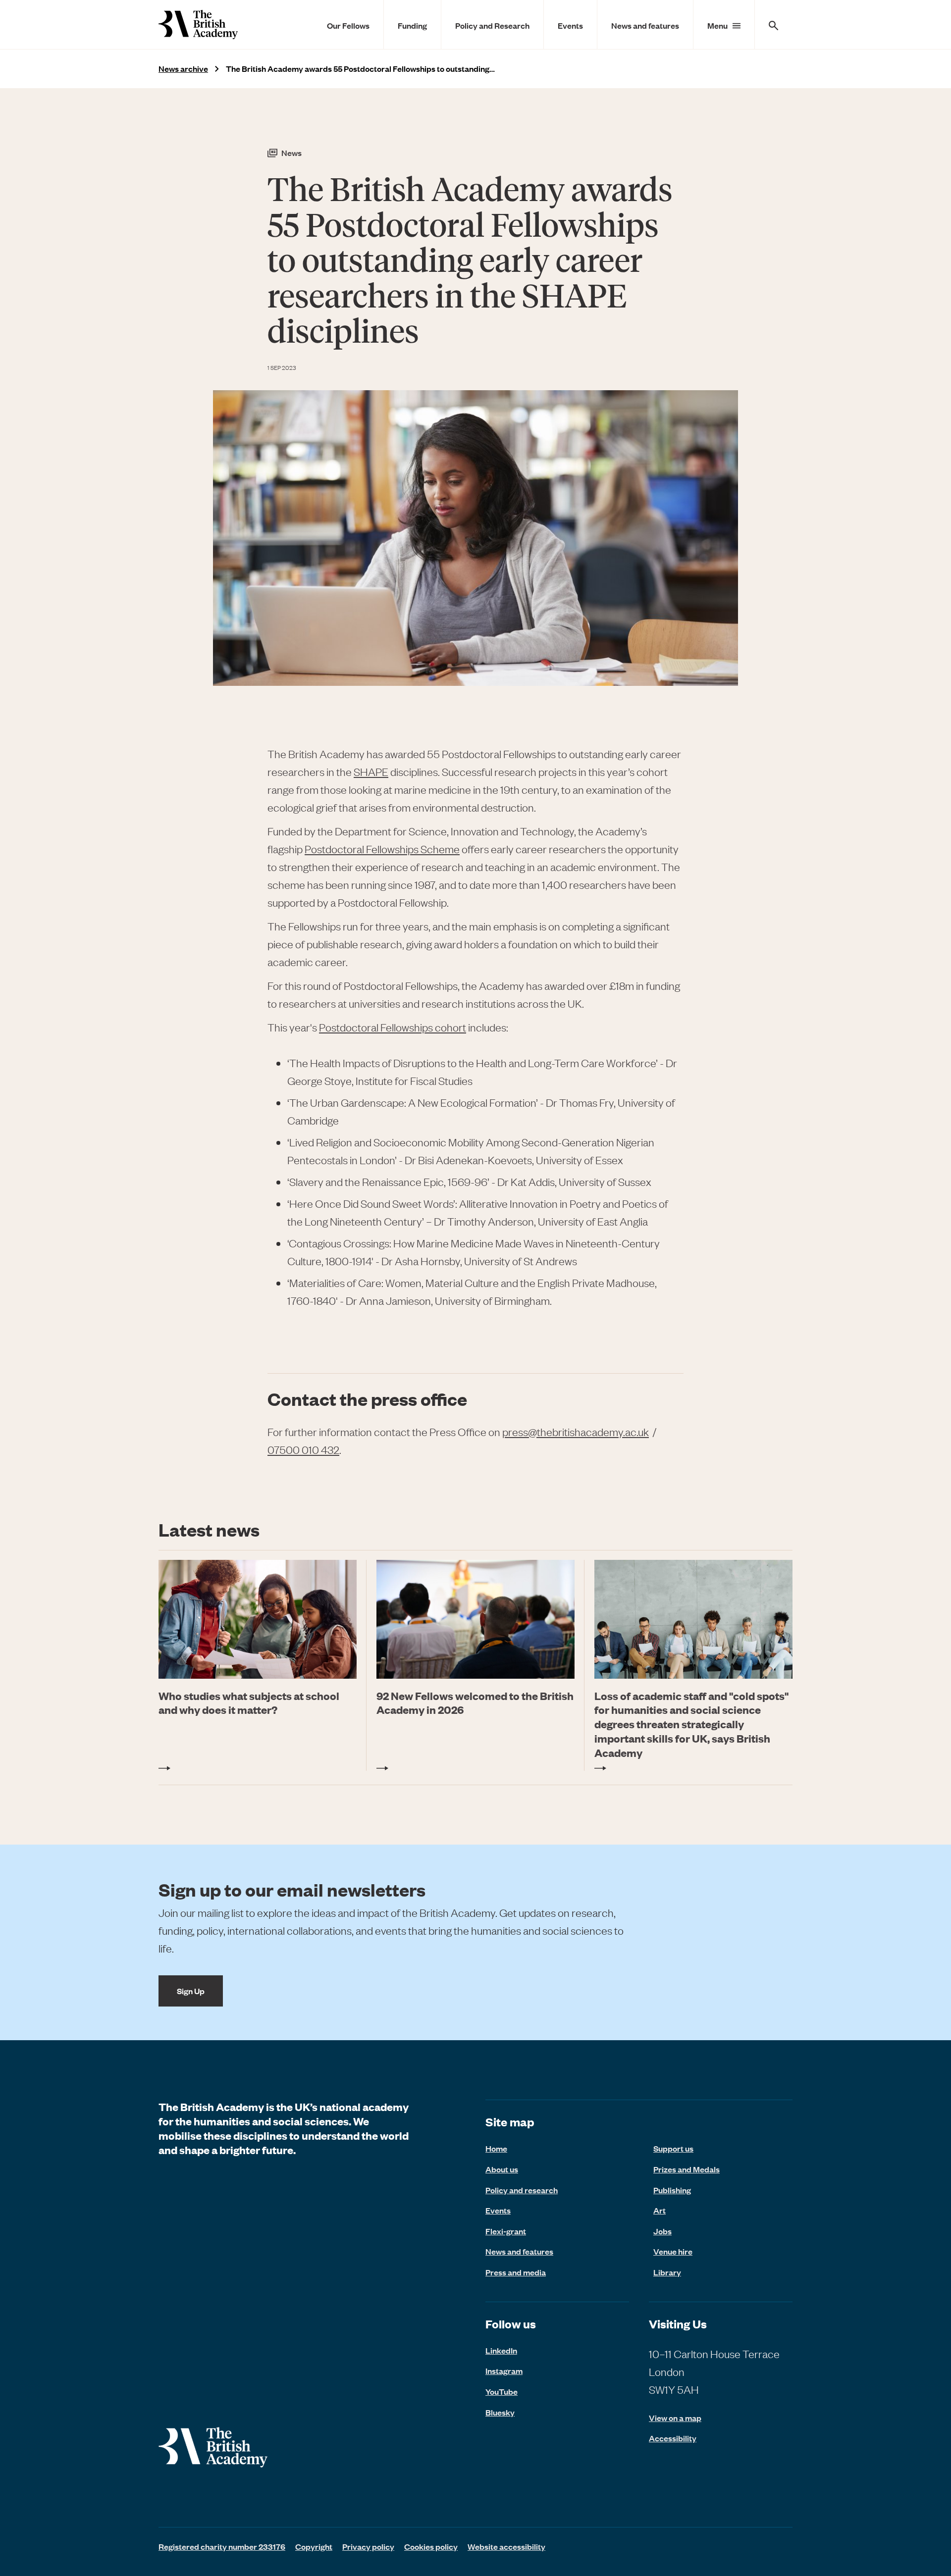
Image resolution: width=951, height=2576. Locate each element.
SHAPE (371, 772)
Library (667, 2272)
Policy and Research (492, 25)
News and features (645, 25)
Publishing (672, 2190)
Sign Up (191, 1991)
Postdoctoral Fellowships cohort (393, 1027)
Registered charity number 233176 (222, 2546)
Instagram (504, 2370)
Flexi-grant (506, 2231)
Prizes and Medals (687, 2169)
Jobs (662, 2231)
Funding (412, 25)
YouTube (502, 2391)
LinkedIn (501, 2350)
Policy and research (522, 2190)
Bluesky (500, 2412)
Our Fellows (348, 25)
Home (496, 2148)
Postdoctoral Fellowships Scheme (382, 849)
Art (660, 2210)
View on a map (675, 2418)
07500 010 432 (303, 1450)
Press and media (516, 2272)
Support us (673, 2148)
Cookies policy (431, 2546)
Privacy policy (368, 2546)
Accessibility (673, 2438)
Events (570, 25)
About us (502, 2169)
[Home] (198, 25)
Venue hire (673, 2251)
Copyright (314, 2546)
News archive (183, 69)
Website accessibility (506, 2546)
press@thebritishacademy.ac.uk (576, 1432)
